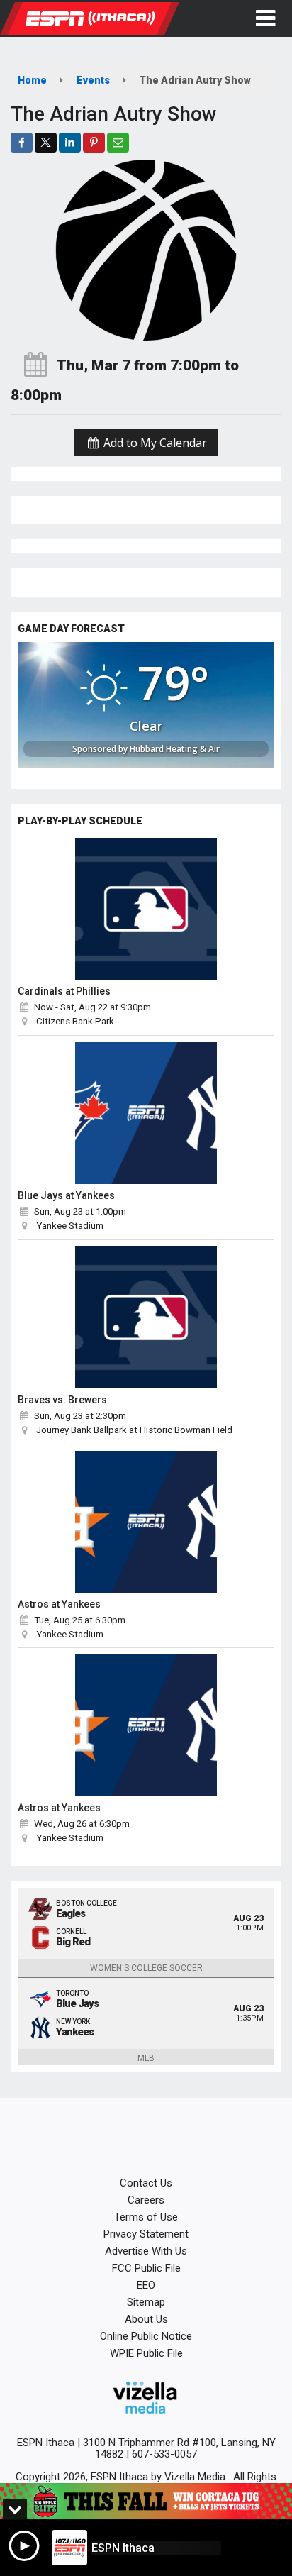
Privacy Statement (146, 2234)
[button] (265, 18)
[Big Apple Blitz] (146, 2501)
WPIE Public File (146, 2353)
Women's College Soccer (146, 1968)
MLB (146, 2058)
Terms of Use (146, 2217)
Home (32, 80)
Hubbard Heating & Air (175, 749)
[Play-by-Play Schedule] (146, 909)
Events (93, 80)
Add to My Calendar (154, 443)
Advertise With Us (146, 2251)
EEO (146, 2285)
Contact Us (146, 2183)
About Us (146, 2319)
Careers (146, 2200)
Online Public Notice (146, 2336)
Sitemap (146, 2302)
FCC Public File (146, 2268)
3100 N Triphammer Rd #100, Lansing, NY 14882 (179, 2448)
